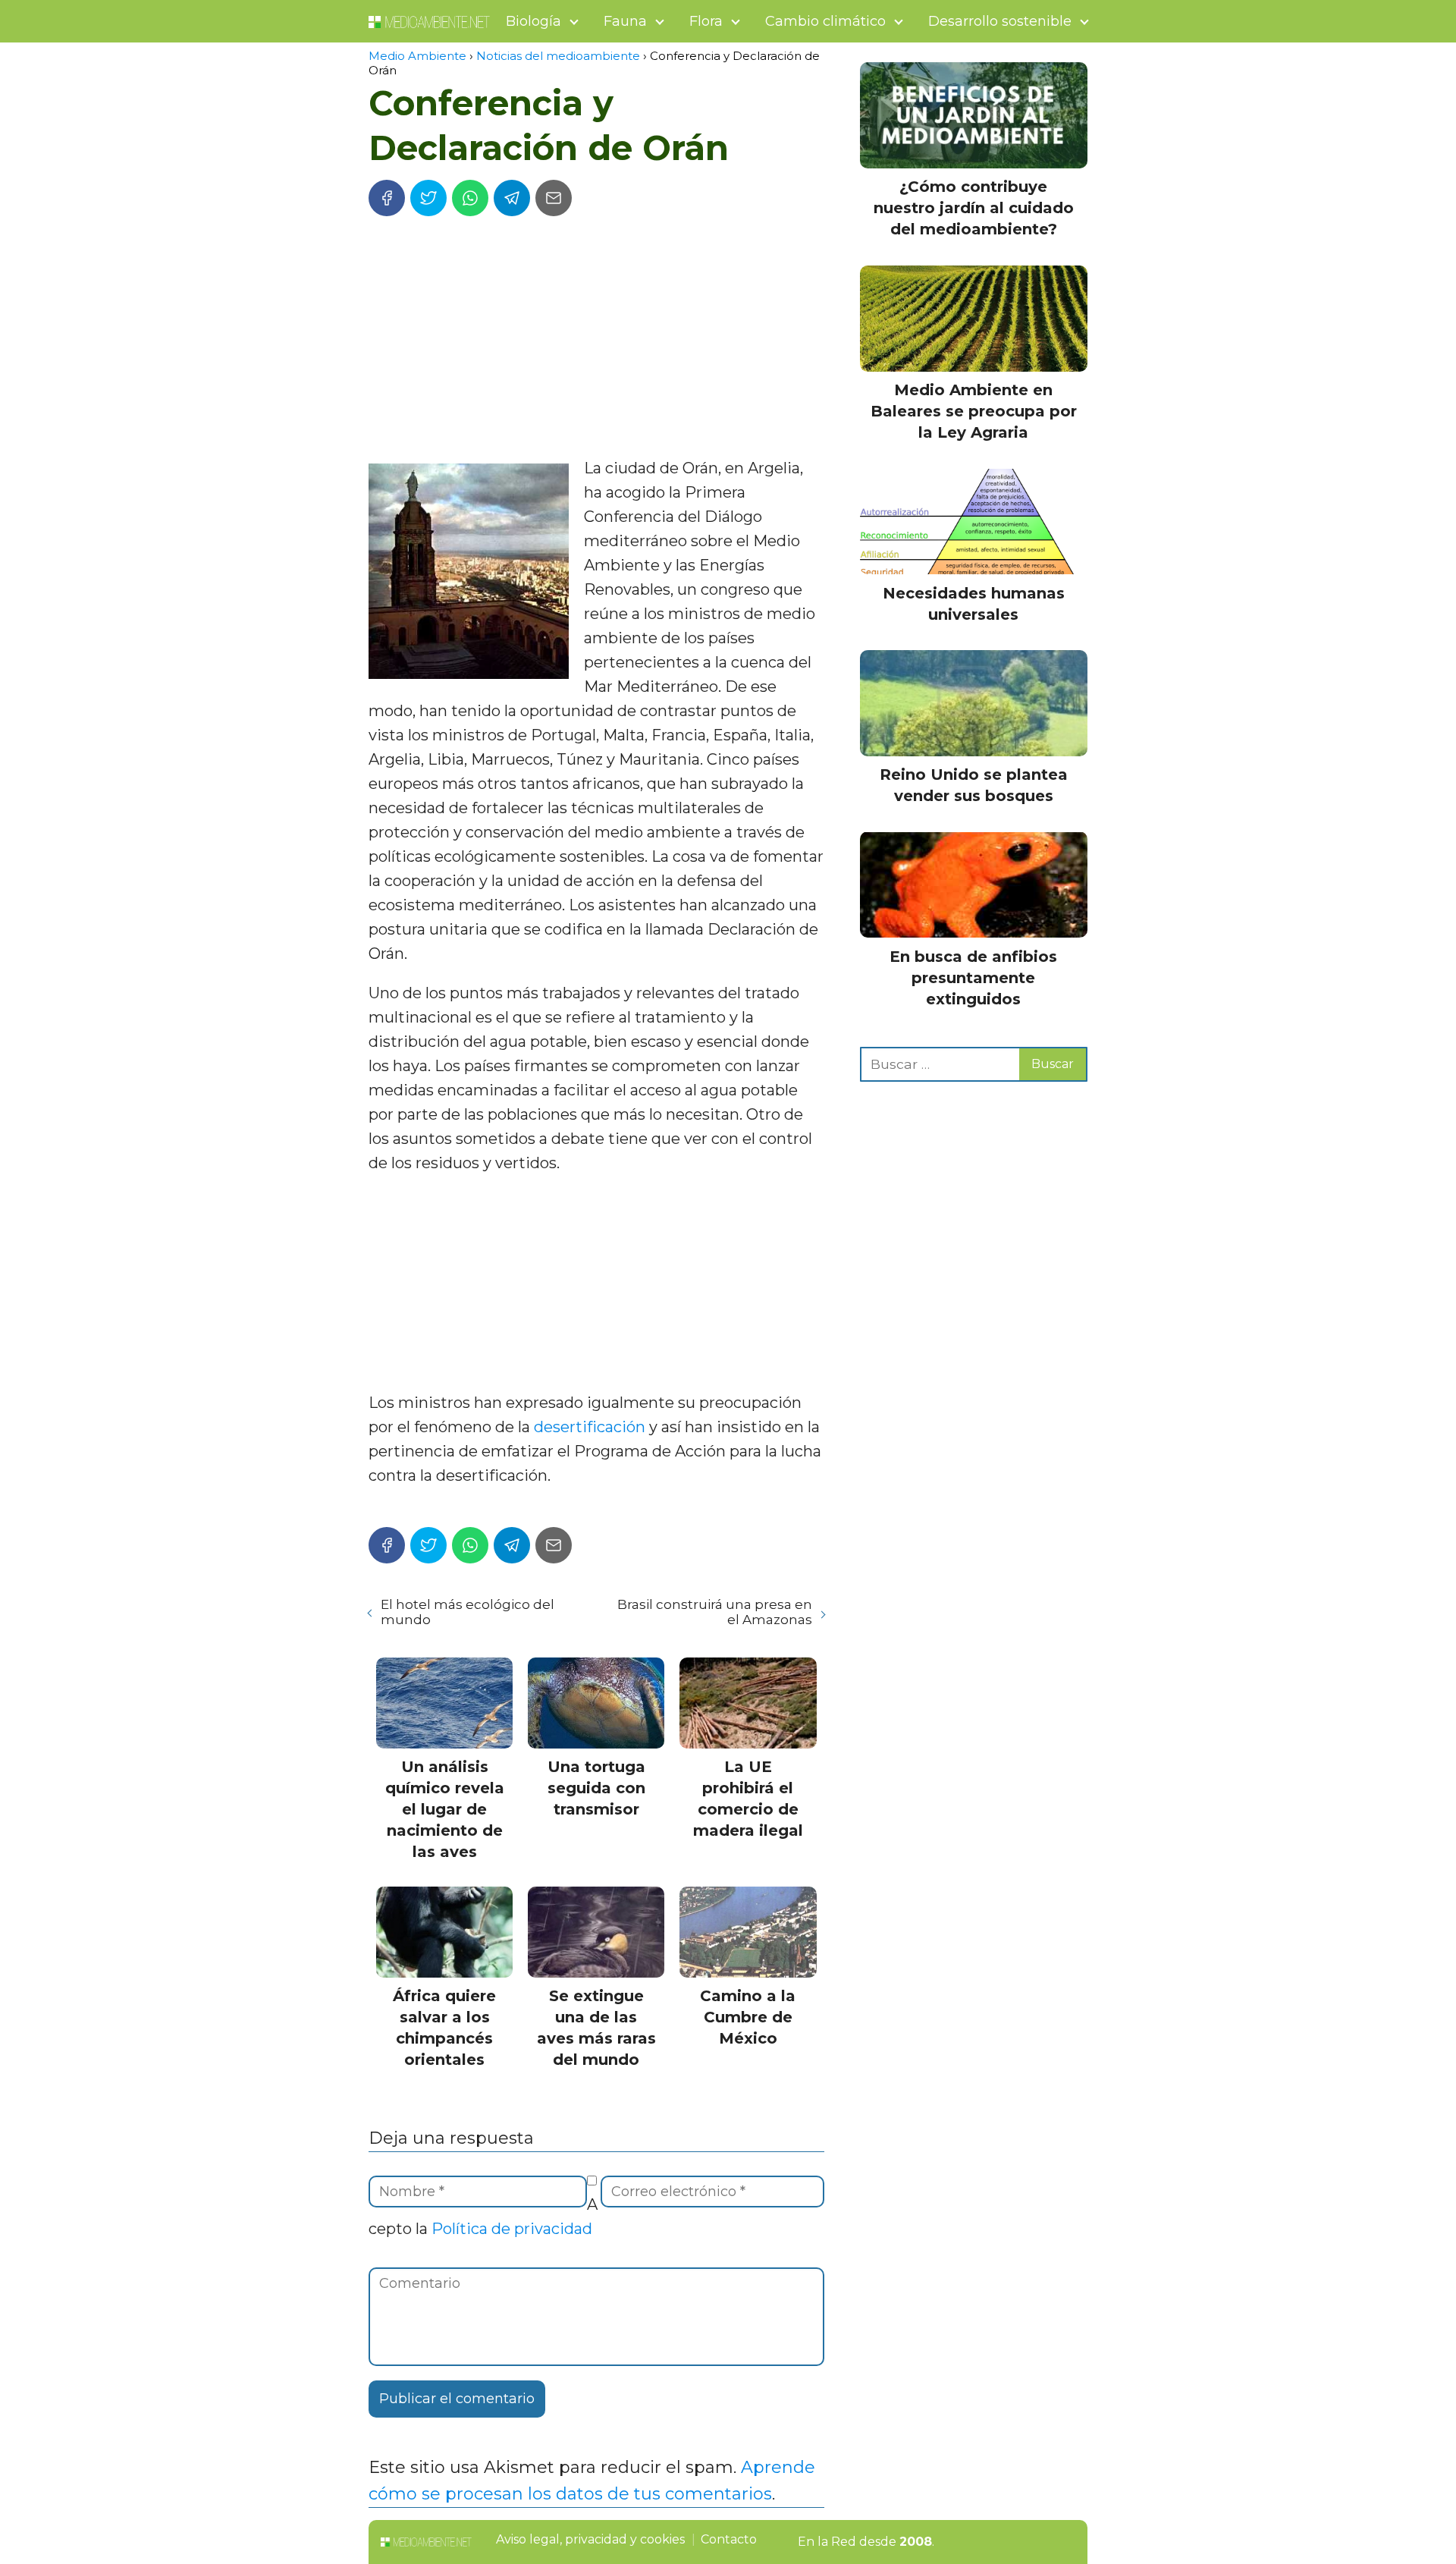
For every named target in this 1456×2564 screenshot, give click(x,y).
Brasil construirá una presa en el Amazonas (714, 1612)
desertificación (590, 1427)
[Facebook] (387, 198)
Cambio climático (825, 21)
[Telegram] (512, 198)
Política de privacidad (512, 2229)
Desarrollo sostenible (1000, 21)
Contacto (729, 2539)
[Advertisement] (596, 342)
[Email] (554, 198)
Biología (533, 21)
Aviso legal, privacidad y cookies (590, 2539)
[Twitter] (428, 198)
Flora (706, 21)
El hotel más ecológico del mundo (468, 1612)
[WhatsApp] (470, 198)
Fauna (625, 21)
